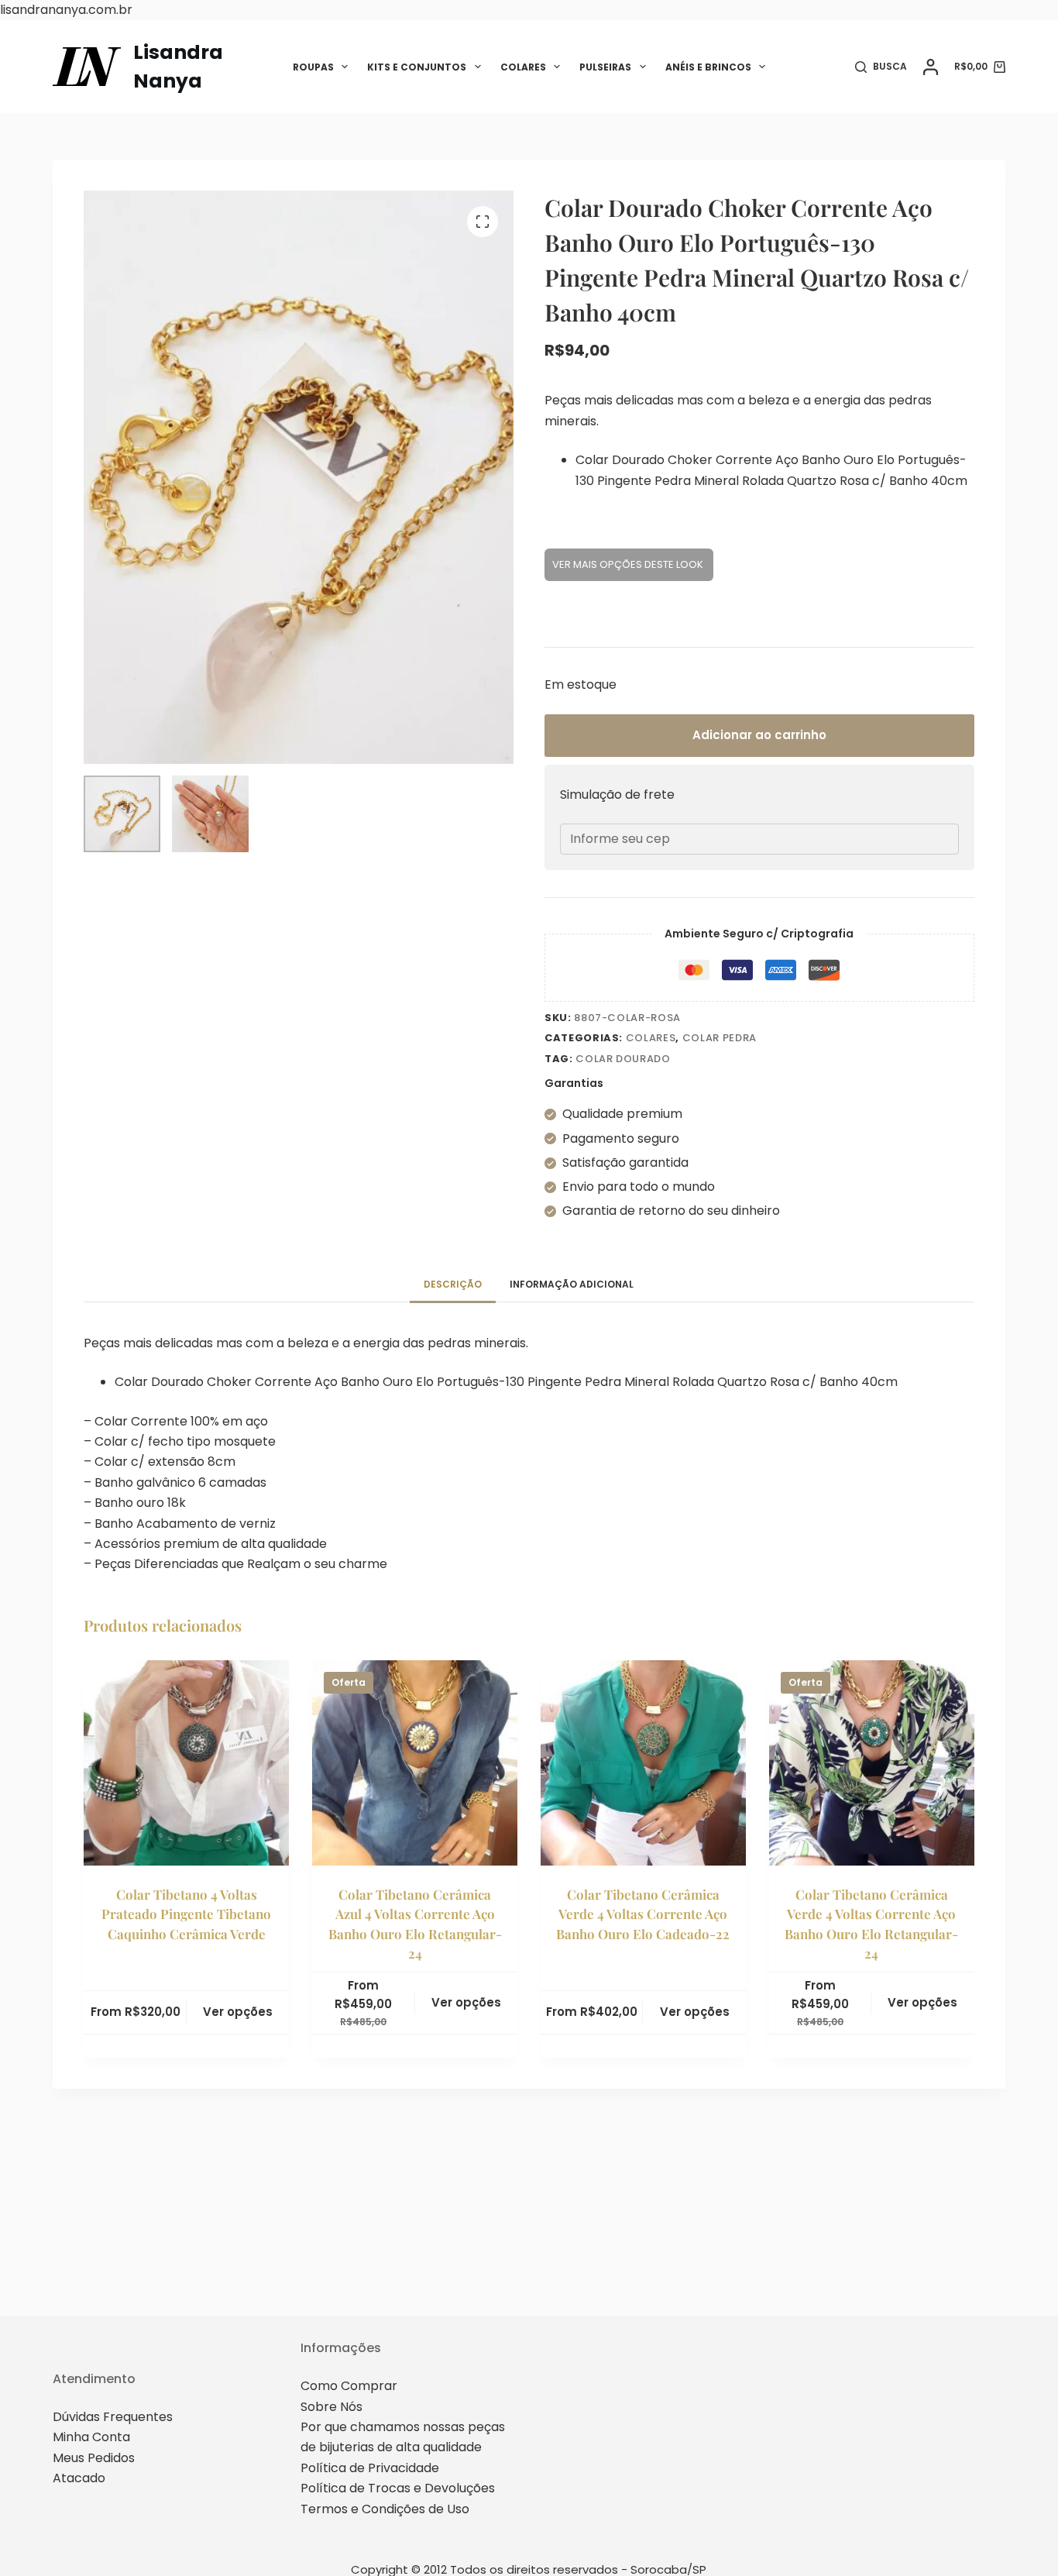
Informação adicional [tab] (572, 1284)
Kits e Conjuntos (417, 67)
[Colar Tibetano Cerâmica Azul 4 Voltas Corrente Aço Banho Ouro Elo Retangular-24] (415, 1763)
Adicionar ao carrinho (759, 735)
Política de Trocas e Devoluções (398, 2488)
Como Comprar (349, 2386)
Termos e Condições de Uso (385, 2509)
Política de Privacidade (370, 2468)
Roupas (313, 67)
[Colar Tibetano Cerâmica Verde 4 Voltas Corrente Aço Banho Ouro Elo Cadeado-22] (643, 1763)
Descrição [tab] (453, 1284)
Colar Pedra (720, 1038)
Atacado (79, 2478)
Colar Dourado (623, 1059)
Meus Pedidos (94, 2458)
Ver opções (238, 2012)
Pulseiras (605, 67)
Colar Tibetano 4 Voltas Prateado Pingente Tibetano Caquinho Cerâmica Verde (186, 1914)
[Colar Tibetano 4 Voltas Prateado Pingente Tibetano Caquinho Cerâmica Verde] (186, 1763)
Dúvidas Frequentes (113, 2417)
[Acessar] (931, 67)
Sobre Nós (331, 2407)
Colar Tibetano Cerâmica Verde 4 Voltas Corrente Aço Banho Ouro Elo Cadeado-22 (643, 1914)
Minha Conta (91, 2437)
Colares (523, 67)
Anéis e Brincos (708, 67)
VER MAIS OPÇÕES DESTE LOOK (629, 564)
